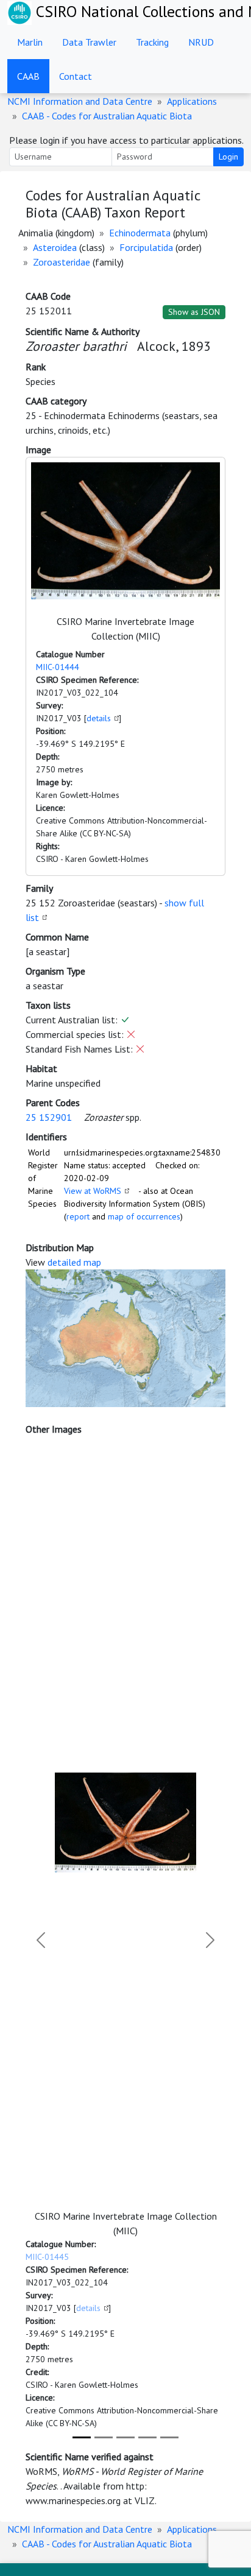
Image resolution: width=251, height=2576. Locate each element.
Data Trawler (89, 42)
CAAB (28, 76)
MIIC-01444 (58, 667)
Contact (76, 76)
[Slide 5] (169, 2437)
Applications (192, 101)
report (78, 1216)
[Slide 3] (125, 2437)
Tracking (152, 42)
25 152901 (49, 1117)
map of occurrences (144, 1216)
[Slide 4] (147, 2437)
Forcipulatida (146, 247)
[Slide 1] (82, 2437)
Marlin (30, 42)
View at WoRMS (93, 1191)
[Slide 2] (104, 2437)
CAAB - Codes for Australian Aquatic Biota (107, 116)
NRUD (201, 42)
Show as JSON (194, 312)
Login (228, 157)
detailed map (74, 1262)
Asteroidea (55, 247)
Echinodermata (140, 233)
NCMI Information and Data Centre (80, 101)
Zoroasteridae (62, 262)
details (99, 718)
